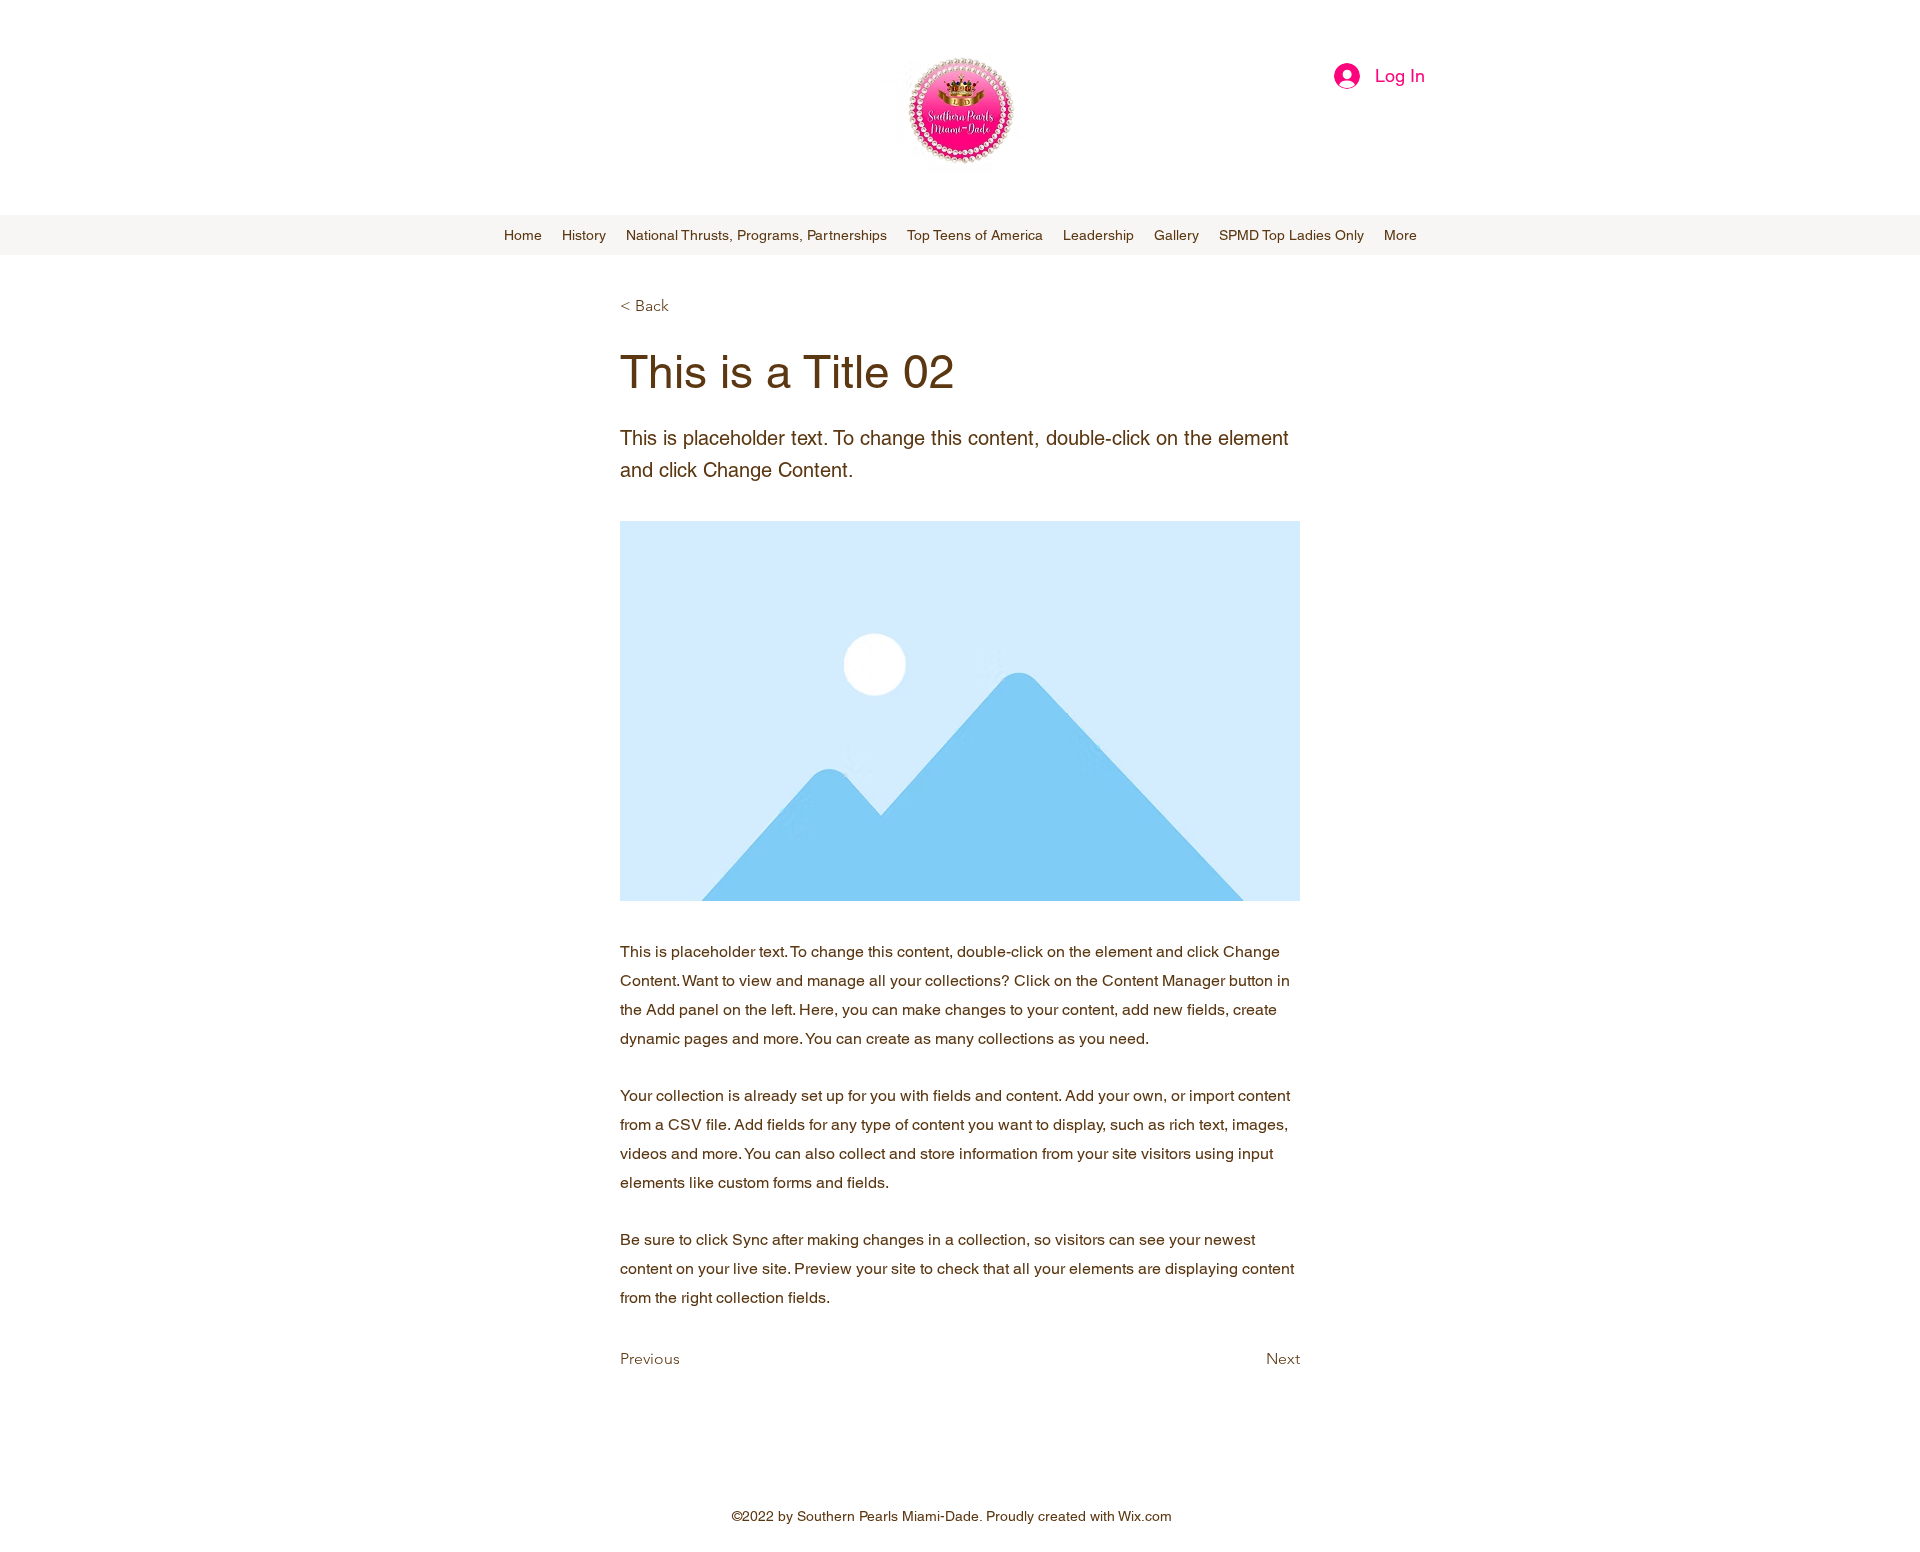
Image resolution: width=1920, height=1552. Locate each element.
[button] (686, 306)
